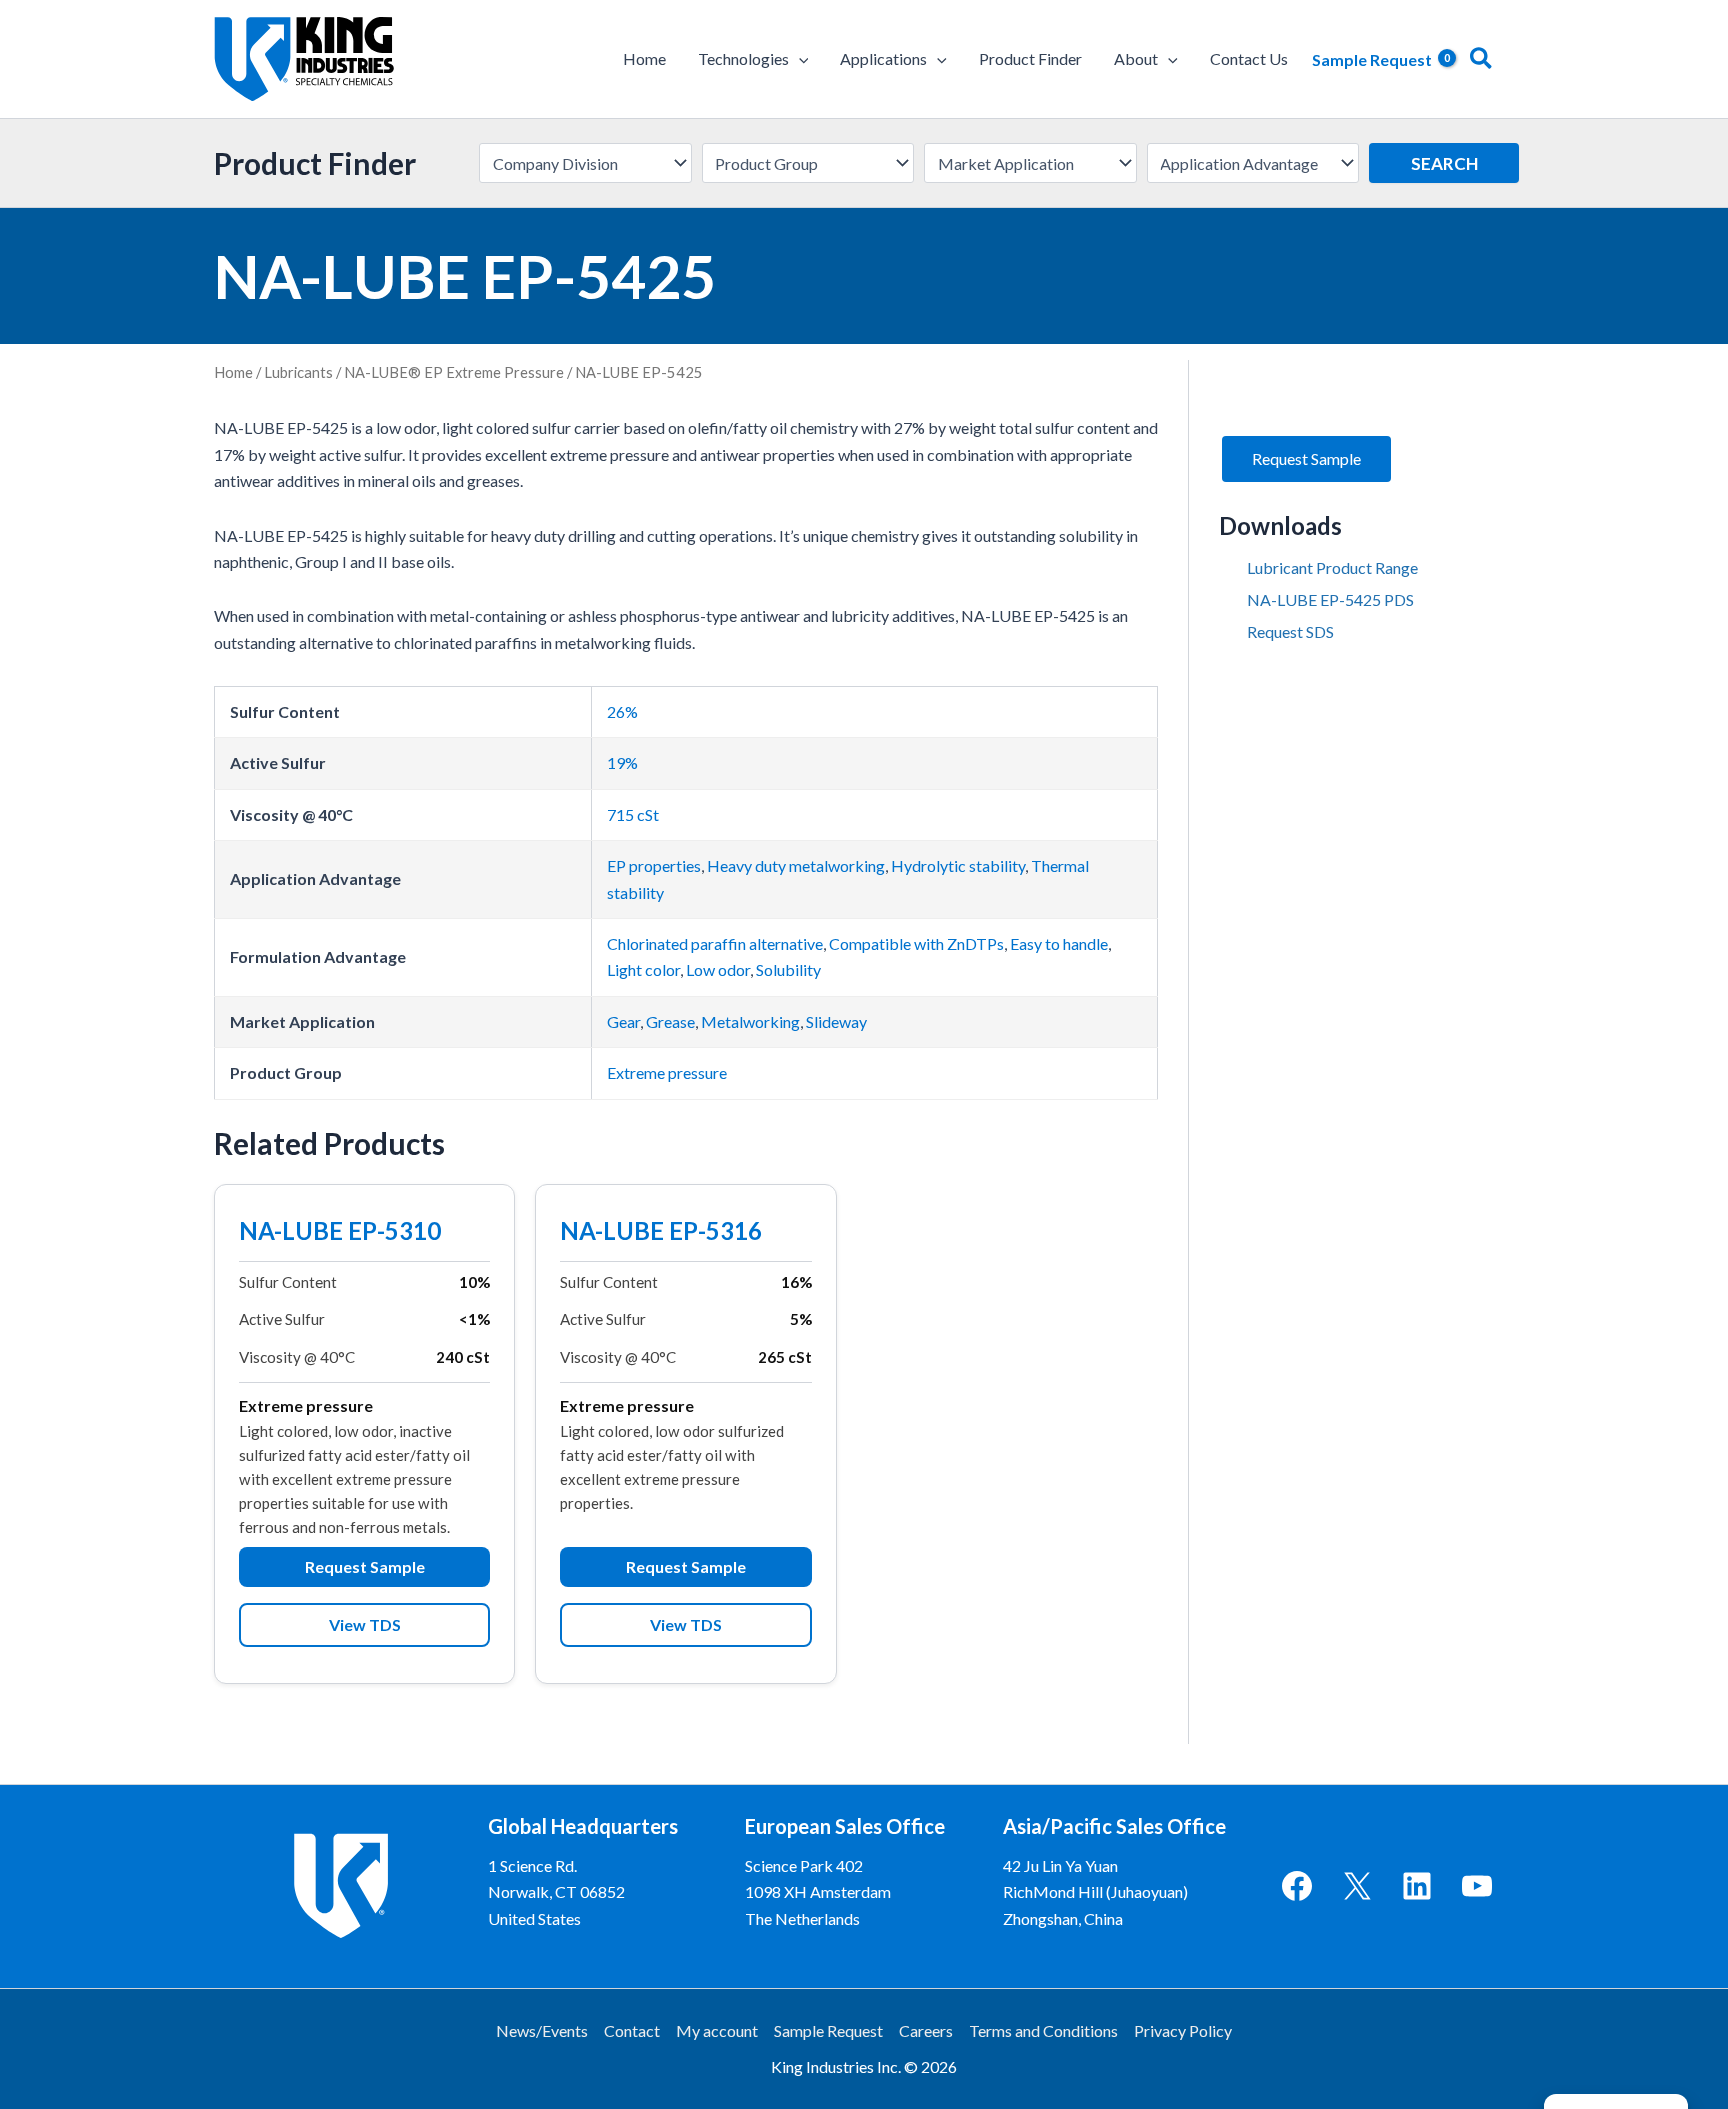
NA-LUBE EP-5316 (661, 1233)
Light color (643, 969)
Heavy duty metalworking (796, 865)
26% (622, 711)
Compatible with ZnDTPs (916, 943)
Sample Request (828, 2030)
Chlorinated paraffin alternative (715, 943)
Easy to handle (1059, 943)
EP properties (654, 865)
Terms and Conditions (1043, 2030)
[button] (799, 59)
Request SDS (1290, 631)
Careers (926, 2030)
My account (717, 2030)
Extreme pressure (667, 1072)
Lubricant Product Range (1332, 567)
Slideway (836, 1021)
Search (1444, 163)
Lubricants (298, 372)
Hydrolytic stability (958, 865)
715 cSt (633, 814)
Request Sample (365, 1566)
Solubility (788, 969)
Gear (623, 1021)
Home (233, 372)
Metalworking (750, 1021)
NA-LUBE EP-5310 (340, 1233)
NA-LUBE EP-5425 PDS (1330, 599)
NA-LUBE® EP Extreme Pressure (454, 372)
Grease (670, 1021)
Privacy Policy (1183, 2030)
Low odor (718, 969)
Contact (632, 2030)
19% (622, 762)
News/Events (542, 2030)
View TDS (365, 1624)
